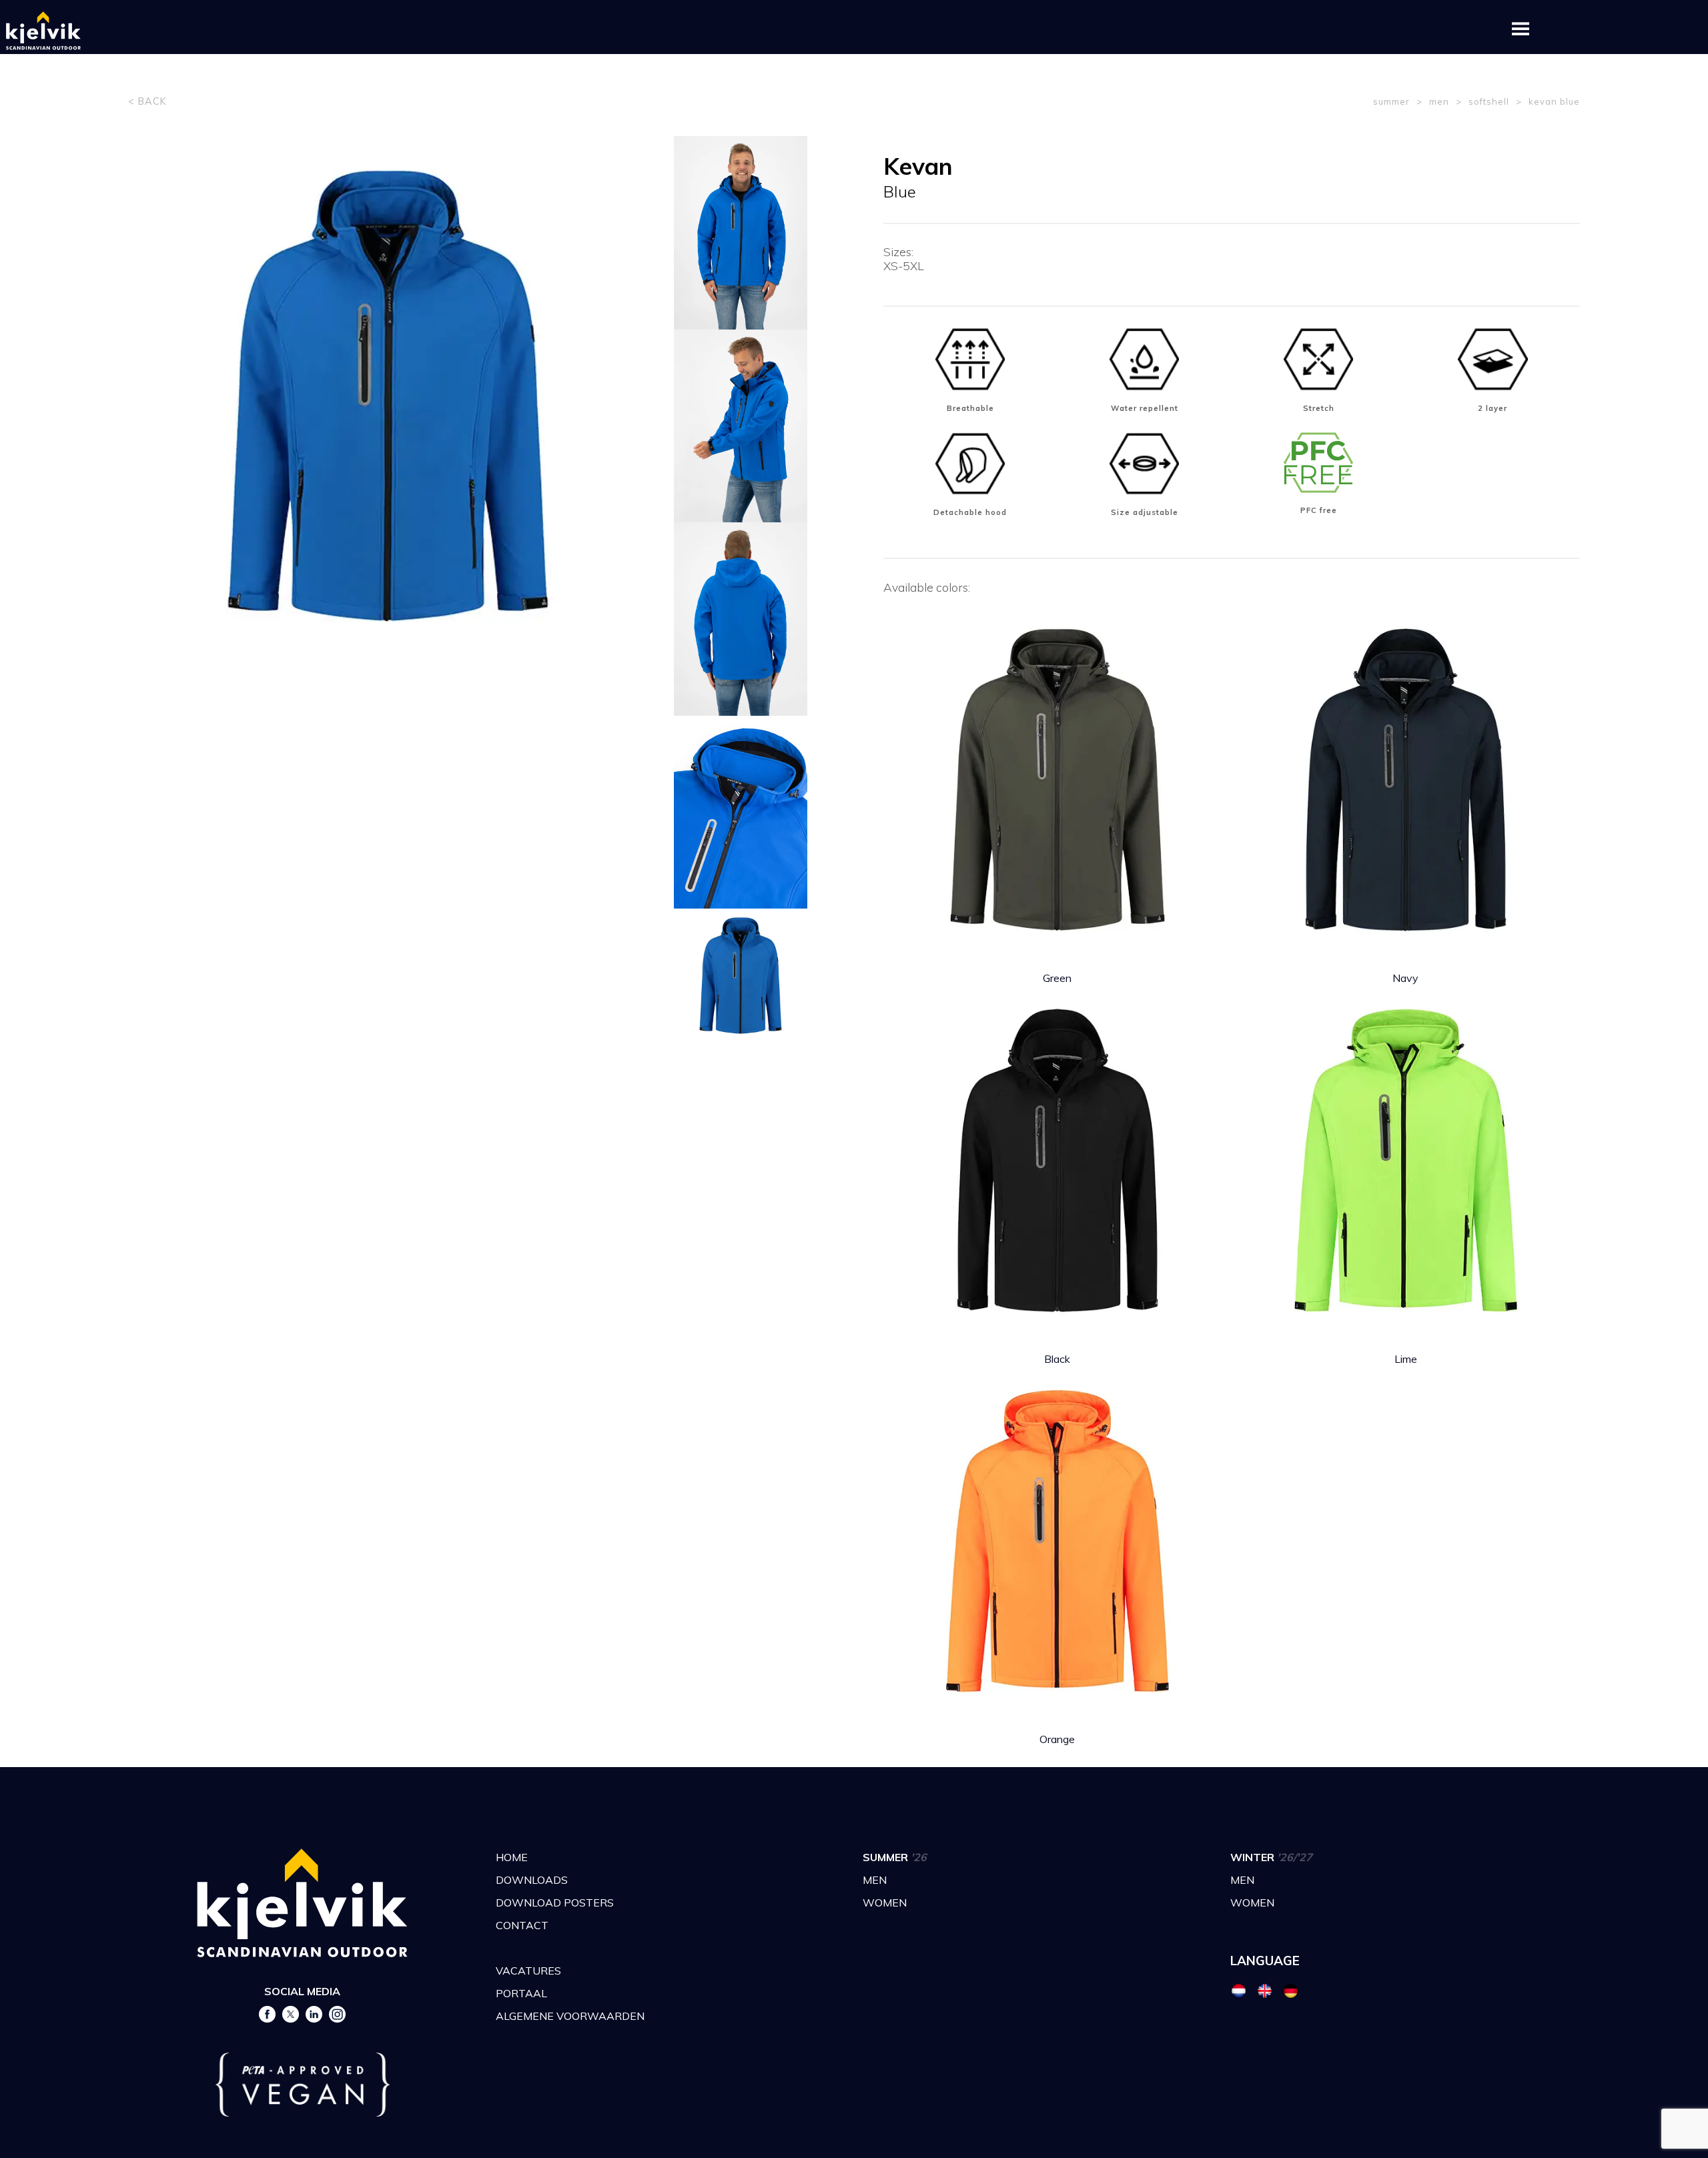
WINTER (1271, 1857)
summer (1391, 101)
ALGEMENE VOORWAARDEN (570, 2016)
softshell (1489, 101)
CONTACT (522, 1925)
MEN (875, 1880)
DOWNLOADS (532, 1880)
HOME (512, 1857)
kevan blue (1554, 101)
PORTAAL (521, 1993)
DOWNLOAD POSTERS (555, 1903)
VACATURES (528, 1971)
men (1439, 101)
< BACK (147, 101)
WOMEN (885, 1903)
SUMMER (895, 1857)
